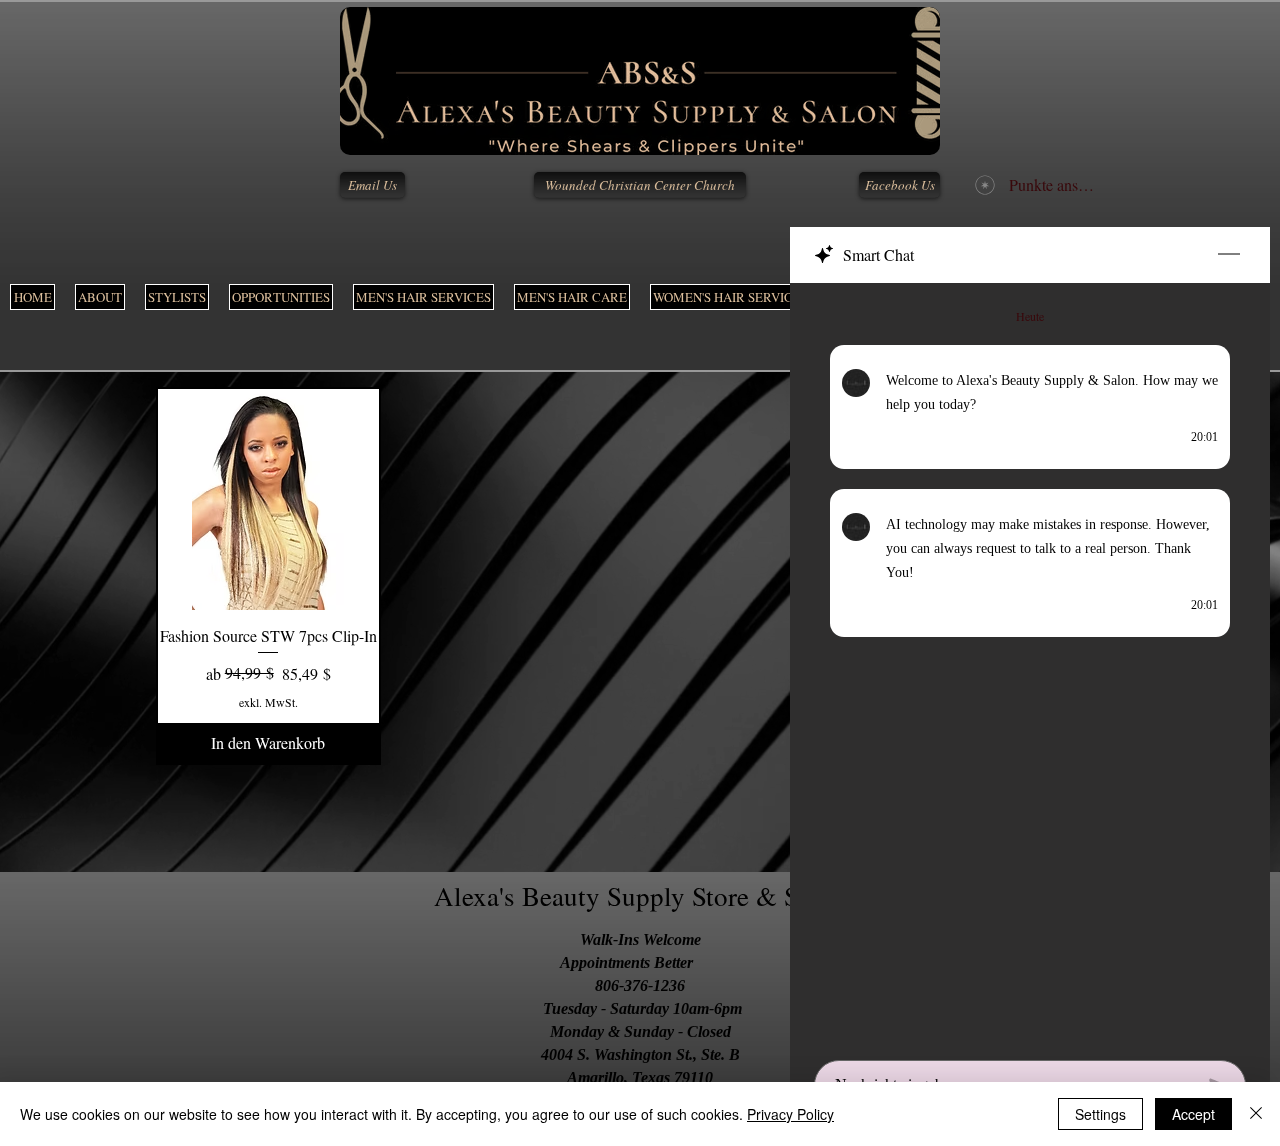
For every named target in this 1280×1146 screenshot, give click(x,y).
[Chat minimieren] (1229, 255)
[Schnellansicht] (268, 499)
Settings (1100, 1114)
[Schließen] (1256, 1114)
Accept (1193, 1114)
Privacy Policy (790, 1114)
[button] (423, 297)
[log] (1030, 665)
